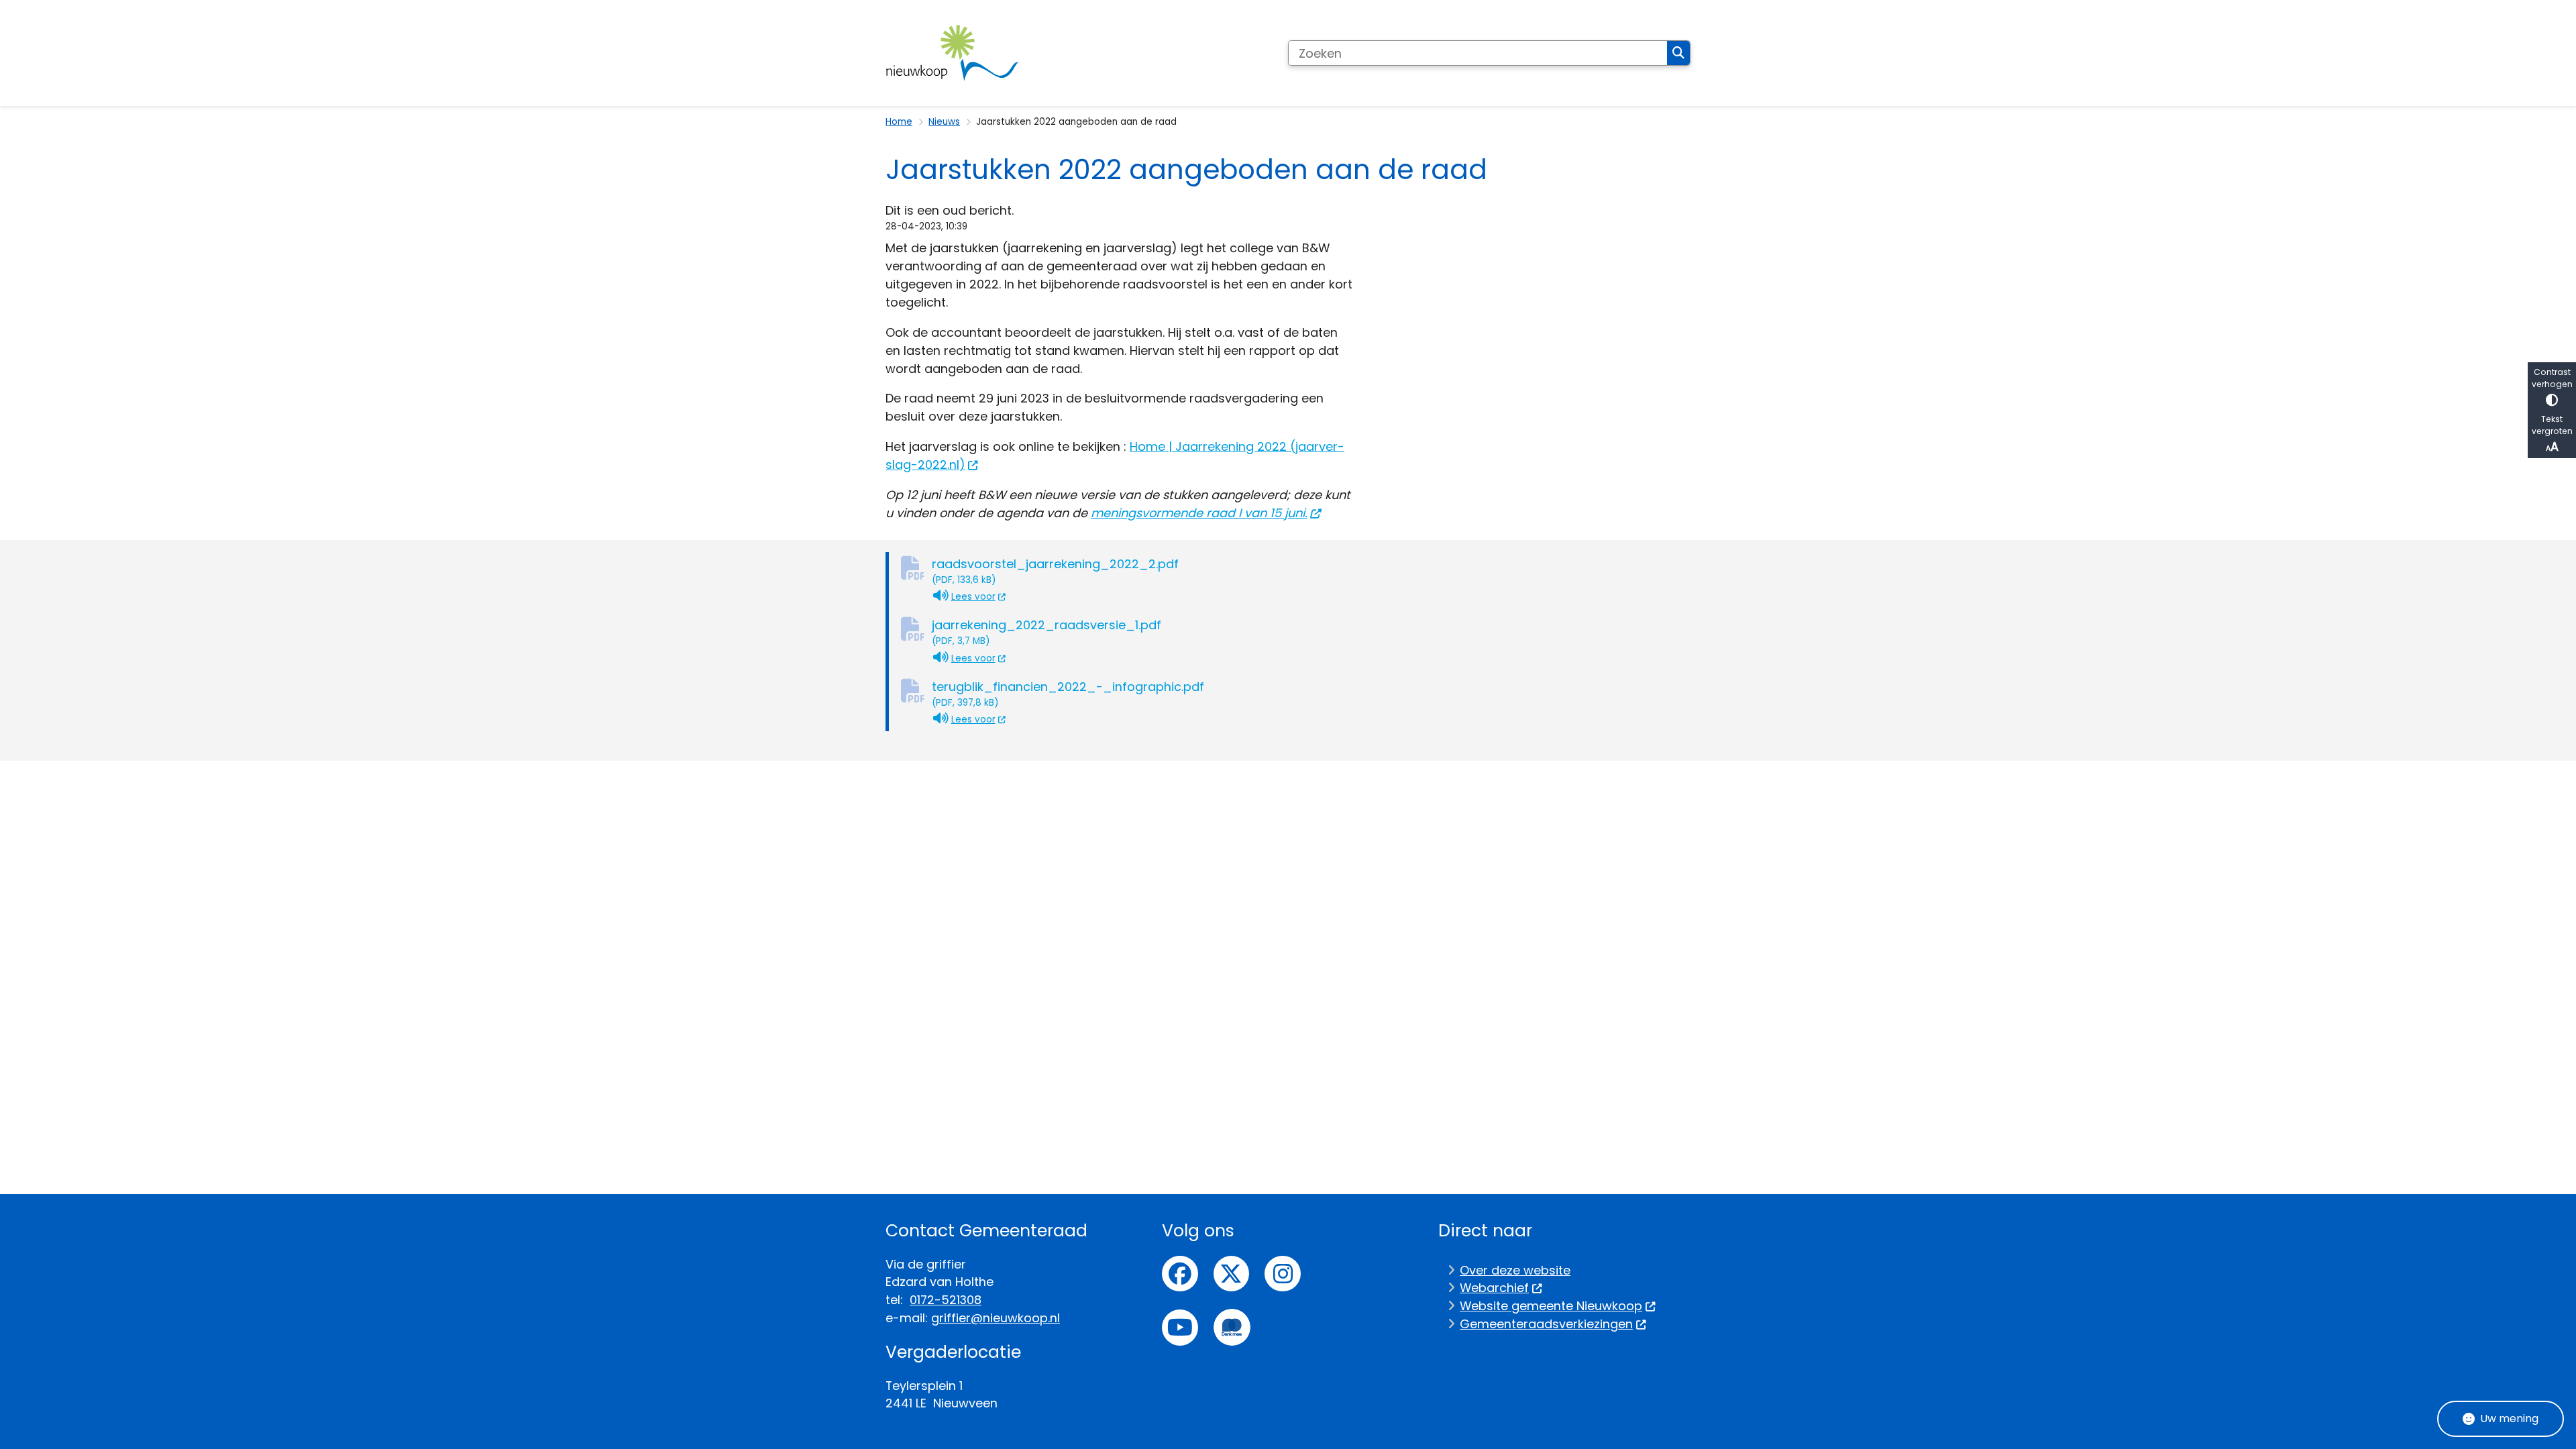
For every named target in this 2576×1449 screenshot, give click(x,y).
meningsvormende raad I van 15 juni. (1199, 513)
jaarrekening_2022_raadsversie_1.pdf (1046, 632)
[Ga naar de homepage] (953, 53)
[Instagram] (1283, 1274)
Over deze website (1515, 1270)
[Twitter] (1232, 1274)
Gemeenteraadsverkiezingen (1546, 1324)
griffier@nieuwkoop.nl (996, 1318)
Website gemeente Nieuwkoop (1551, 1306)
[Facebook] (1180, 1274)
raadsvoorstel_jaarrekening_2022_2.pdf (1055, 571)
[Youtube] (1180, 1328)
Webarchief (1494, 1288)
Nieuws (944, 122)
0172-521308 (946, 1300)
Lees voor (979, 596)
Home (899, 122)
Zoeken (1678, 53)
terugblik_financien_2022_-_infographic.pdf (1068, 694)
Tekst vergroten (2552, 425)
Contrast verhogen (2552, 378)
